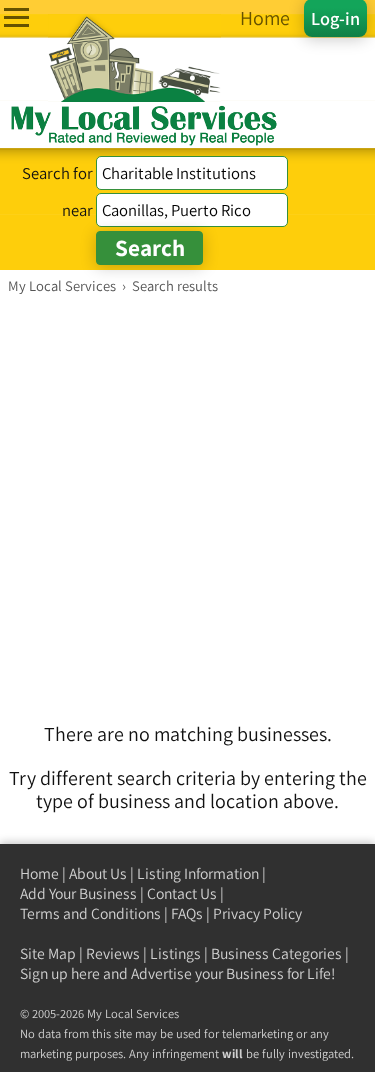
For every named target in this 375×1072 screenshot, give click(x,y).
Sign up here (60, 973)
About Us (98, 873)
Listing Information (198, 873)
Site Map (48, 953)
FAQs (187, 913)
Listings (175, 953)
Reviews (113, 953)
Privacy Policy (257, 913)
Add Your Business (78, 893)
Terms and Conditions (90, 913)
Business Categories (276, 953)
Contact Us (182, 893)
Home (39, 873)
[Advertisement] (187, 492)
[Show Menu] (16, 17)
